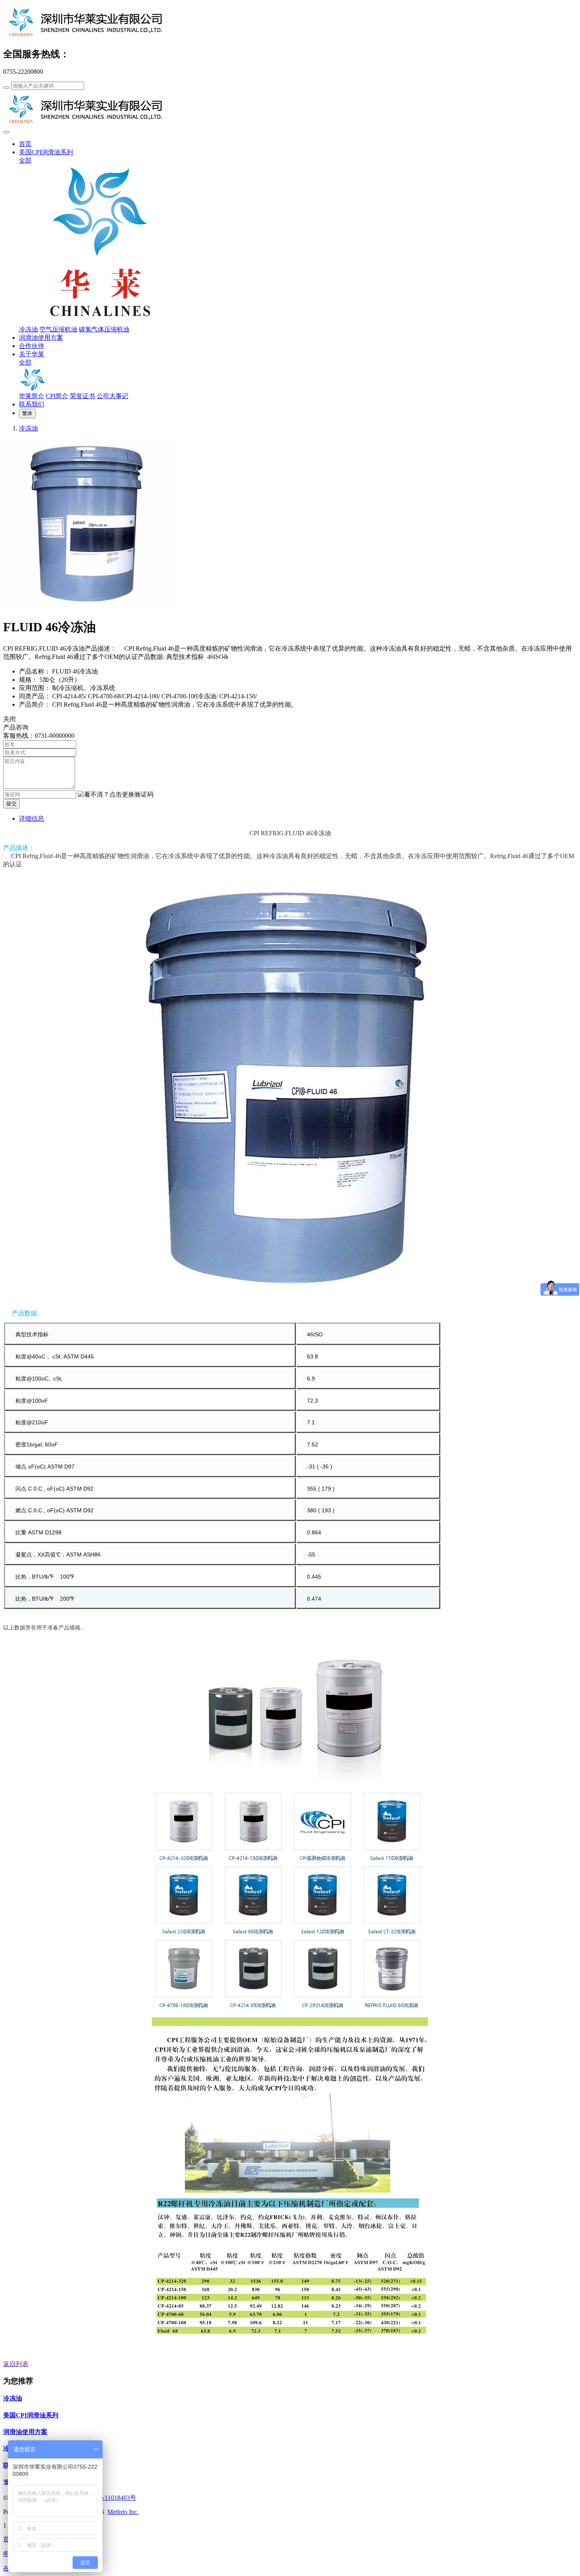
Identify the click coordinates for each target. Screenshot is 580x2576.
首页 (25, 144)
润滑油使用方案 (41, 338)
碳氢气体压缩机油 (104, 329)
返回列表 (16, 2364)
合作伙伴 (32, 346)
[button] (116, 795)
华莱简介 (32, 396)
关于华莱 (32, 354)
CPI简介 (57, 396)
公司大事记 (112, 396)
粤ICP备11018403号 (109, 2498)
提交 (11, 803)
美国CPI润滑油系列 (46, 152)
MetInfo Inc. (123, 2512)
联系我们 (32, 404)
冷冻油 (28, 329)
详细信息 (32, 818)
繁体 (27, 413)
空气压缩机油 (58, 329)
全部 (25, 160)
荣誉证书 (82, 396)
